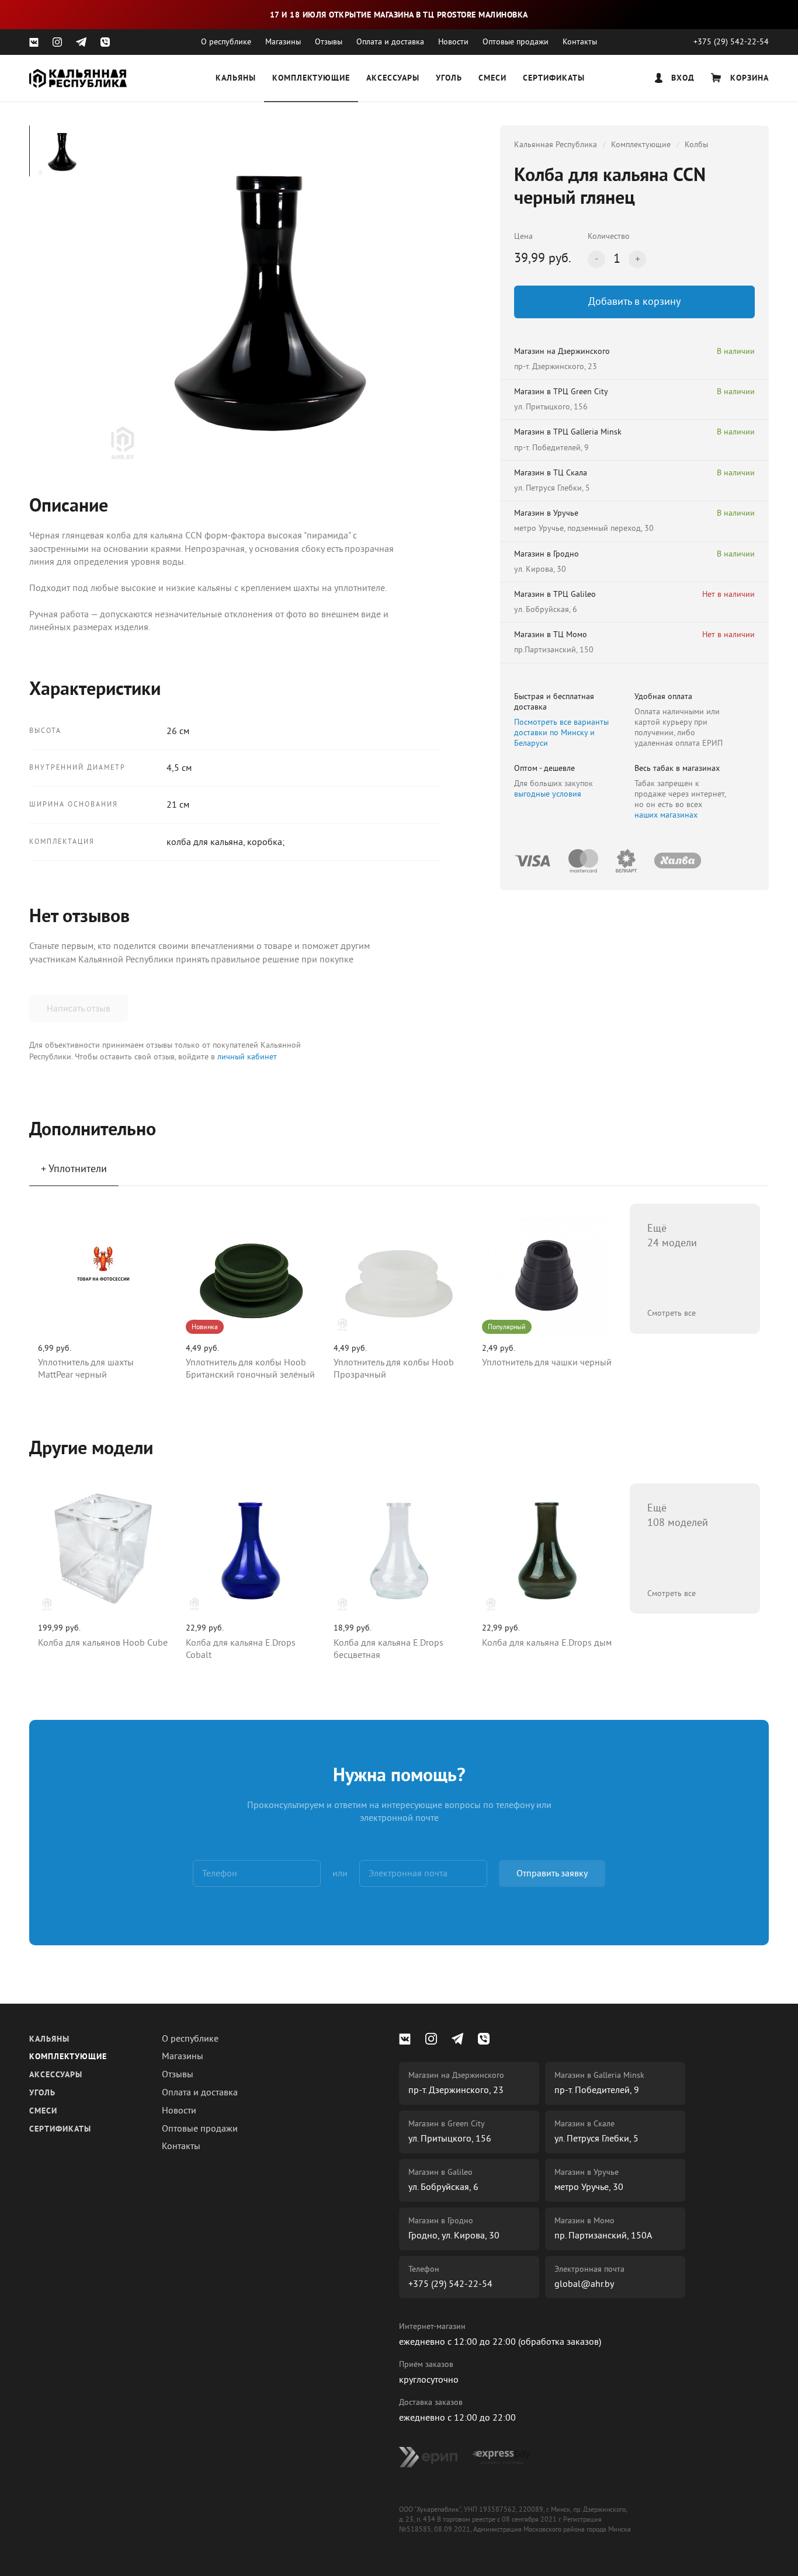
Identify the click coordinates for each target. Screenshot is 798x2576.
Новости (453, 42)
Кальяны (236, 79)
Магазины (283, 42)
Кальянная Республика (556, 145)
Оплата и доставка (390, 42)
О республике (226, 42)
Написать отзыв (79, 1009)
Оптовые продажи (516, 42)
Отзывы (329, 42)
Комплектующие (311, 79)
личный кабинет (247, 1057)
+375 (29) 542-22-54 (731, 42)
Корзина (748, 79)
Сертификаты (554, 79)
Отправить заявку (552, 1873)
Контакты (580, 42)
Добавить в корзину (634, 301)
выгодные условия (548, 794)
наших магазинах (666, 815)
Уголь (449, 79)
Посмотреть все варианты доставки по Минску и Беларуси (561, 733)
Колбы (696, 145)
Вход (681, 79)
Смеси (492, 79)
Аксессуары (393, 79)
